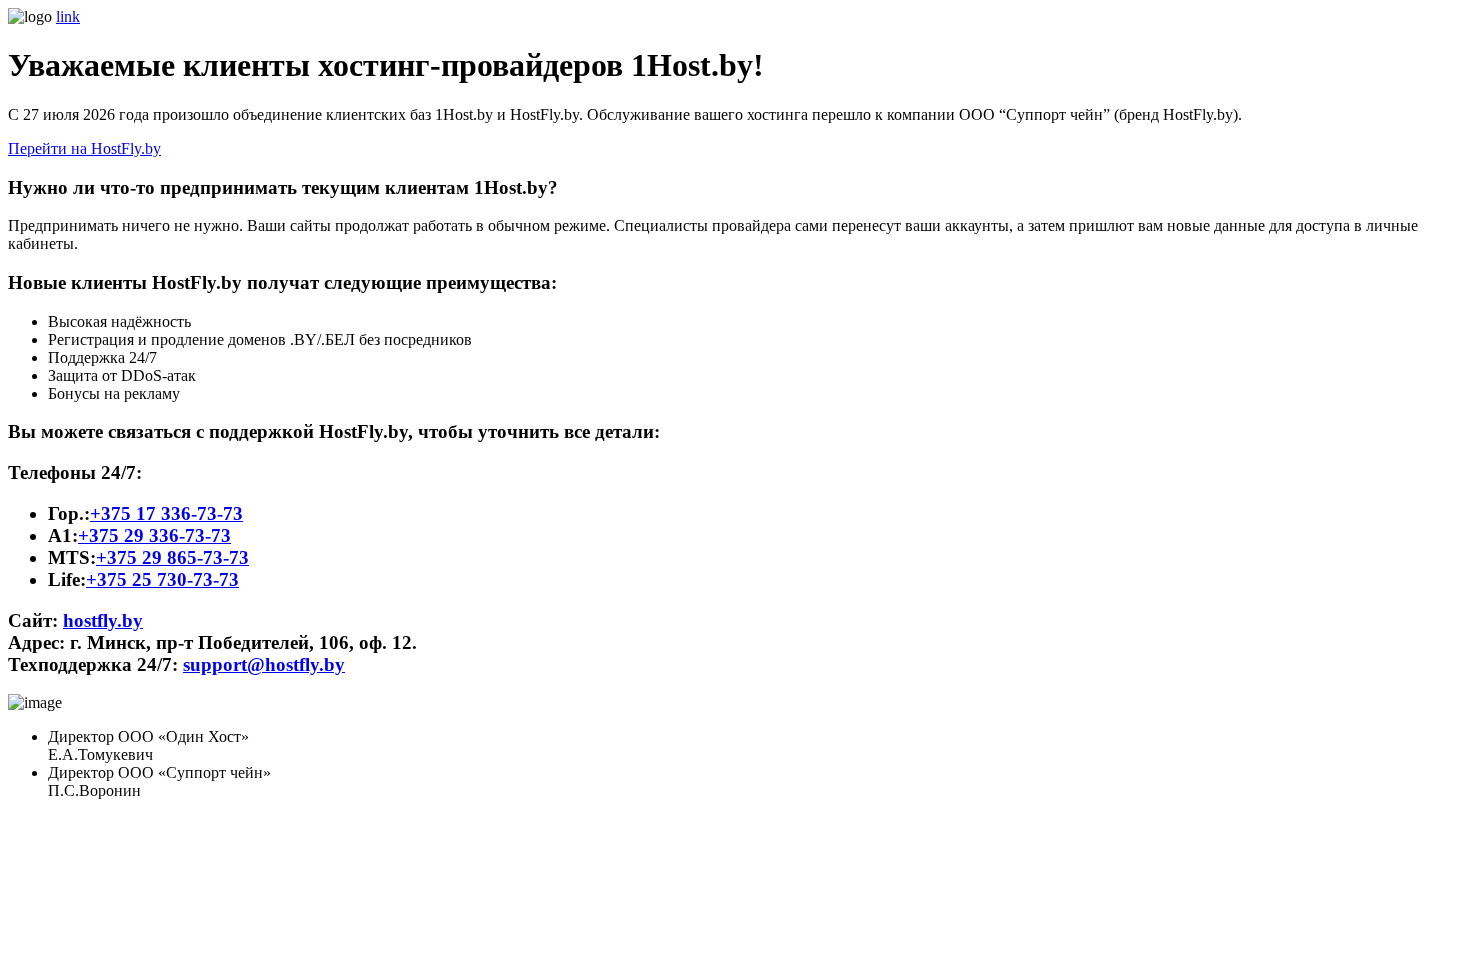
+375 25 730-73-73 (162, 579)
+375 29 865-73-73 (172, 557)
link (68, 16)
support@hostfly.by (264, 664)
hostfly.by (103, 620)
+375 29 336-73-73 (154, 535)
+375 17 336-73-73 (166, 513)
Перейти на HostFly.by (84, 148)
